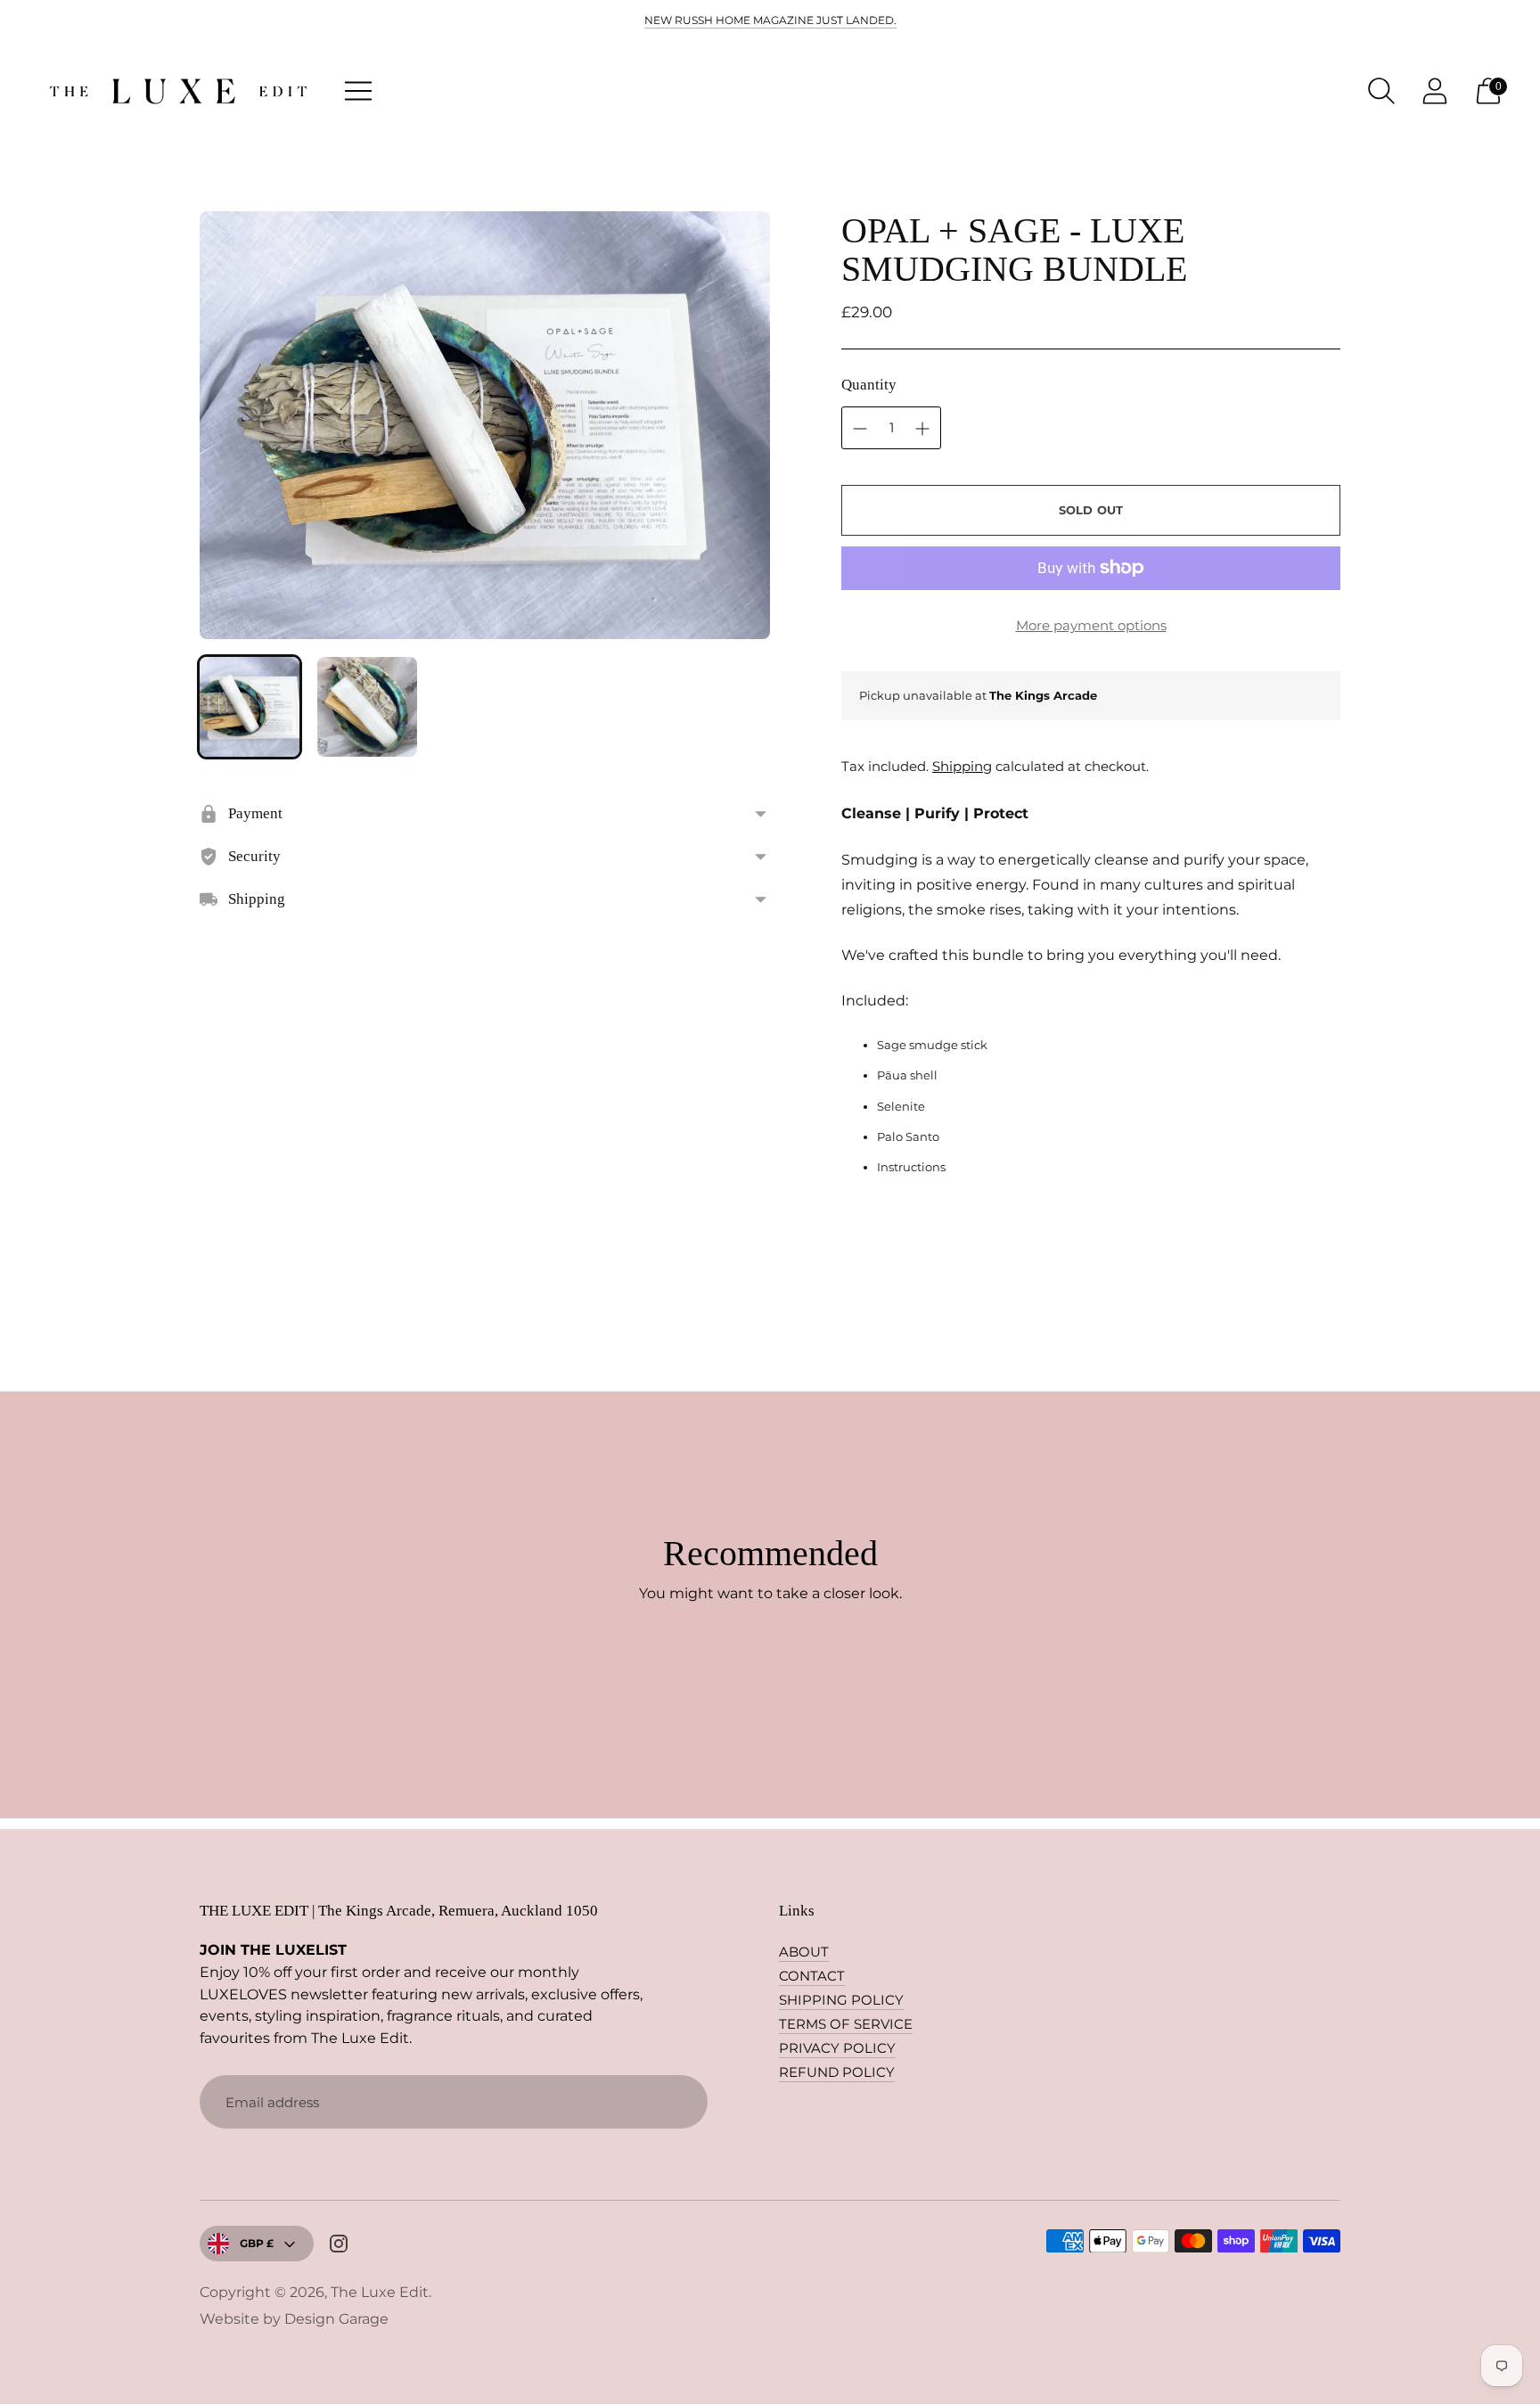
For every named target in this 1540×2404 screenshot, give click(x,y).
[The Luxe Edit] (178, 91)
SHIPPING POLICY (841, 2000)
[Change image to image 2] (367, 707)
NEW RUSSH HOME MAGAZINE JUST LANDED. (770, 20)
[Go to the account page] (1435, 91)
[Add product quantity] (860, 429)
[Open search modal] (1381, 91)
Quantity (869, 385)
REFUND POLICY (837, 2072)
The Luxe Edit (380, 2292)
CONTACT (812, 1976)
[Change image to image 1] (250, 707)
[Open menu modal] (358, 91)
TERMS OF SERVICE (846, 2024)
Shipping (962, 766)
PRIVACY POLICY (837, 2048)
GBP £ (257, 2243)
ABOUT (804, 1952)
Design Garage (336, 2319)
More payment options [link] (1091, 625)
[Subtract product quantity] (922, 429)
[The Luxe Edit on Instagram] (339, 2246)
